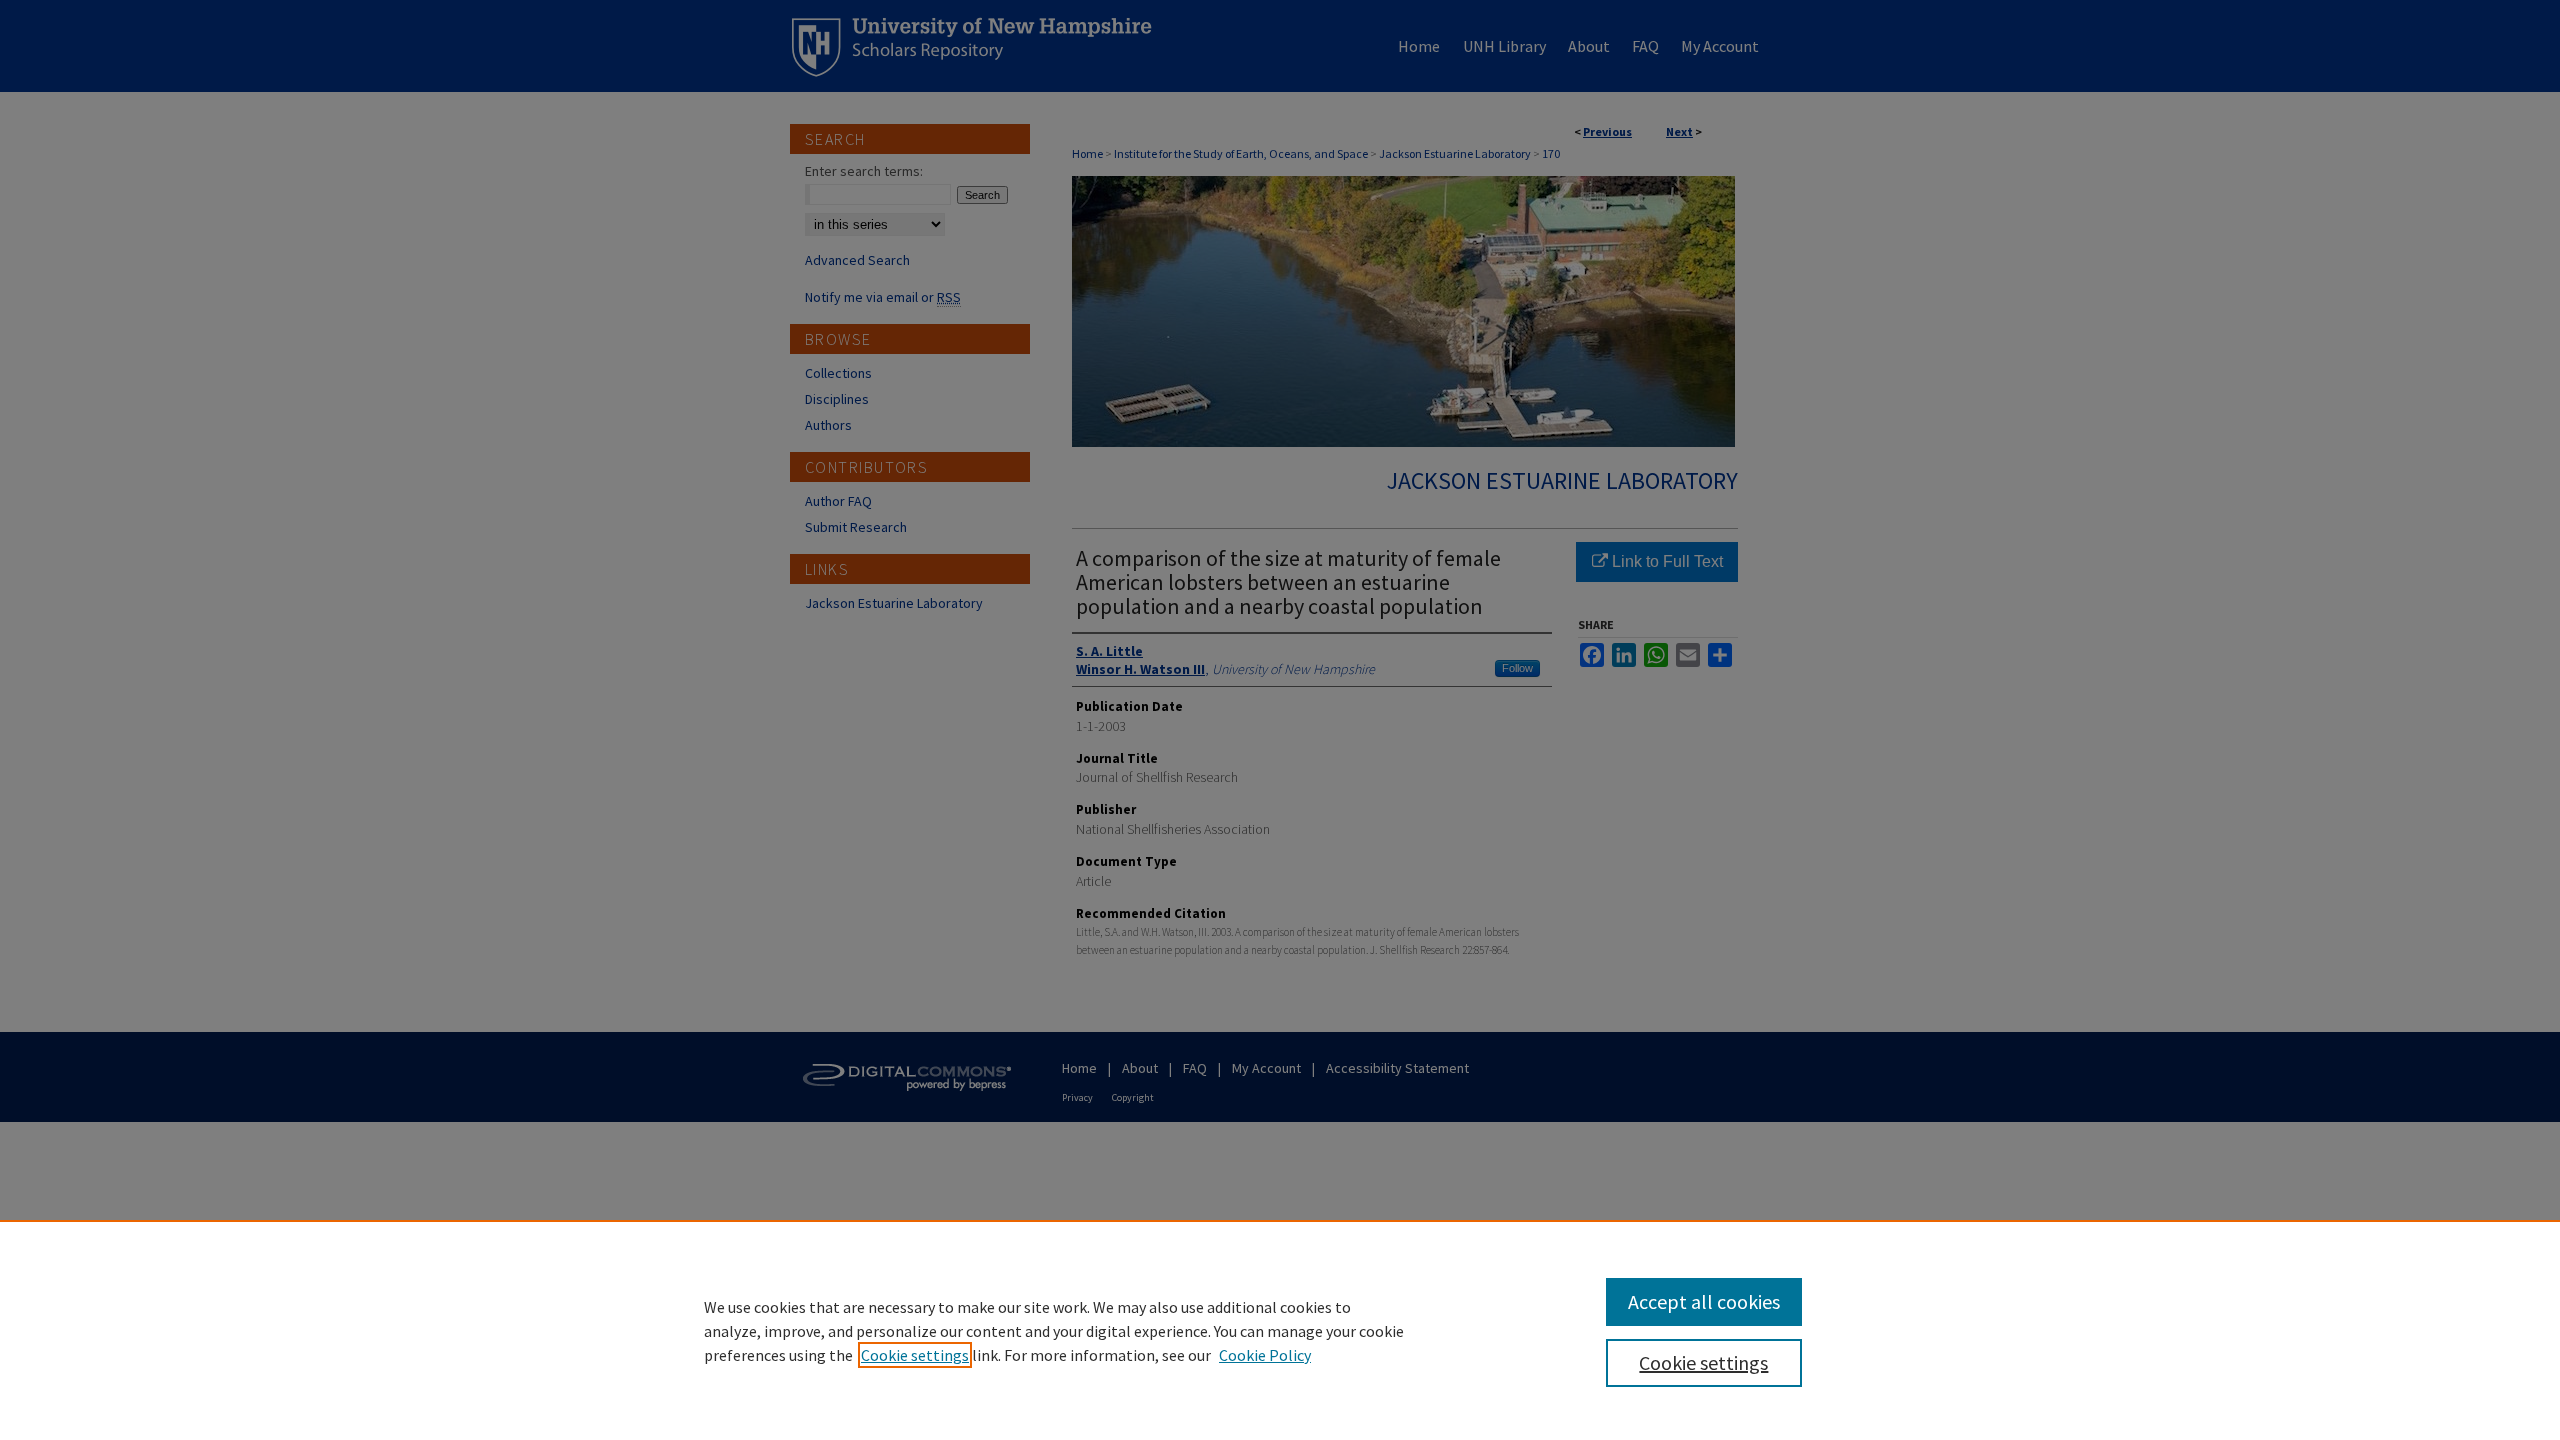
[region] (1280, 1330)
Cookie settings (915, 1355)
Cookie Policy (1265, 1355)
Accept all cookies (1704, 1301)
